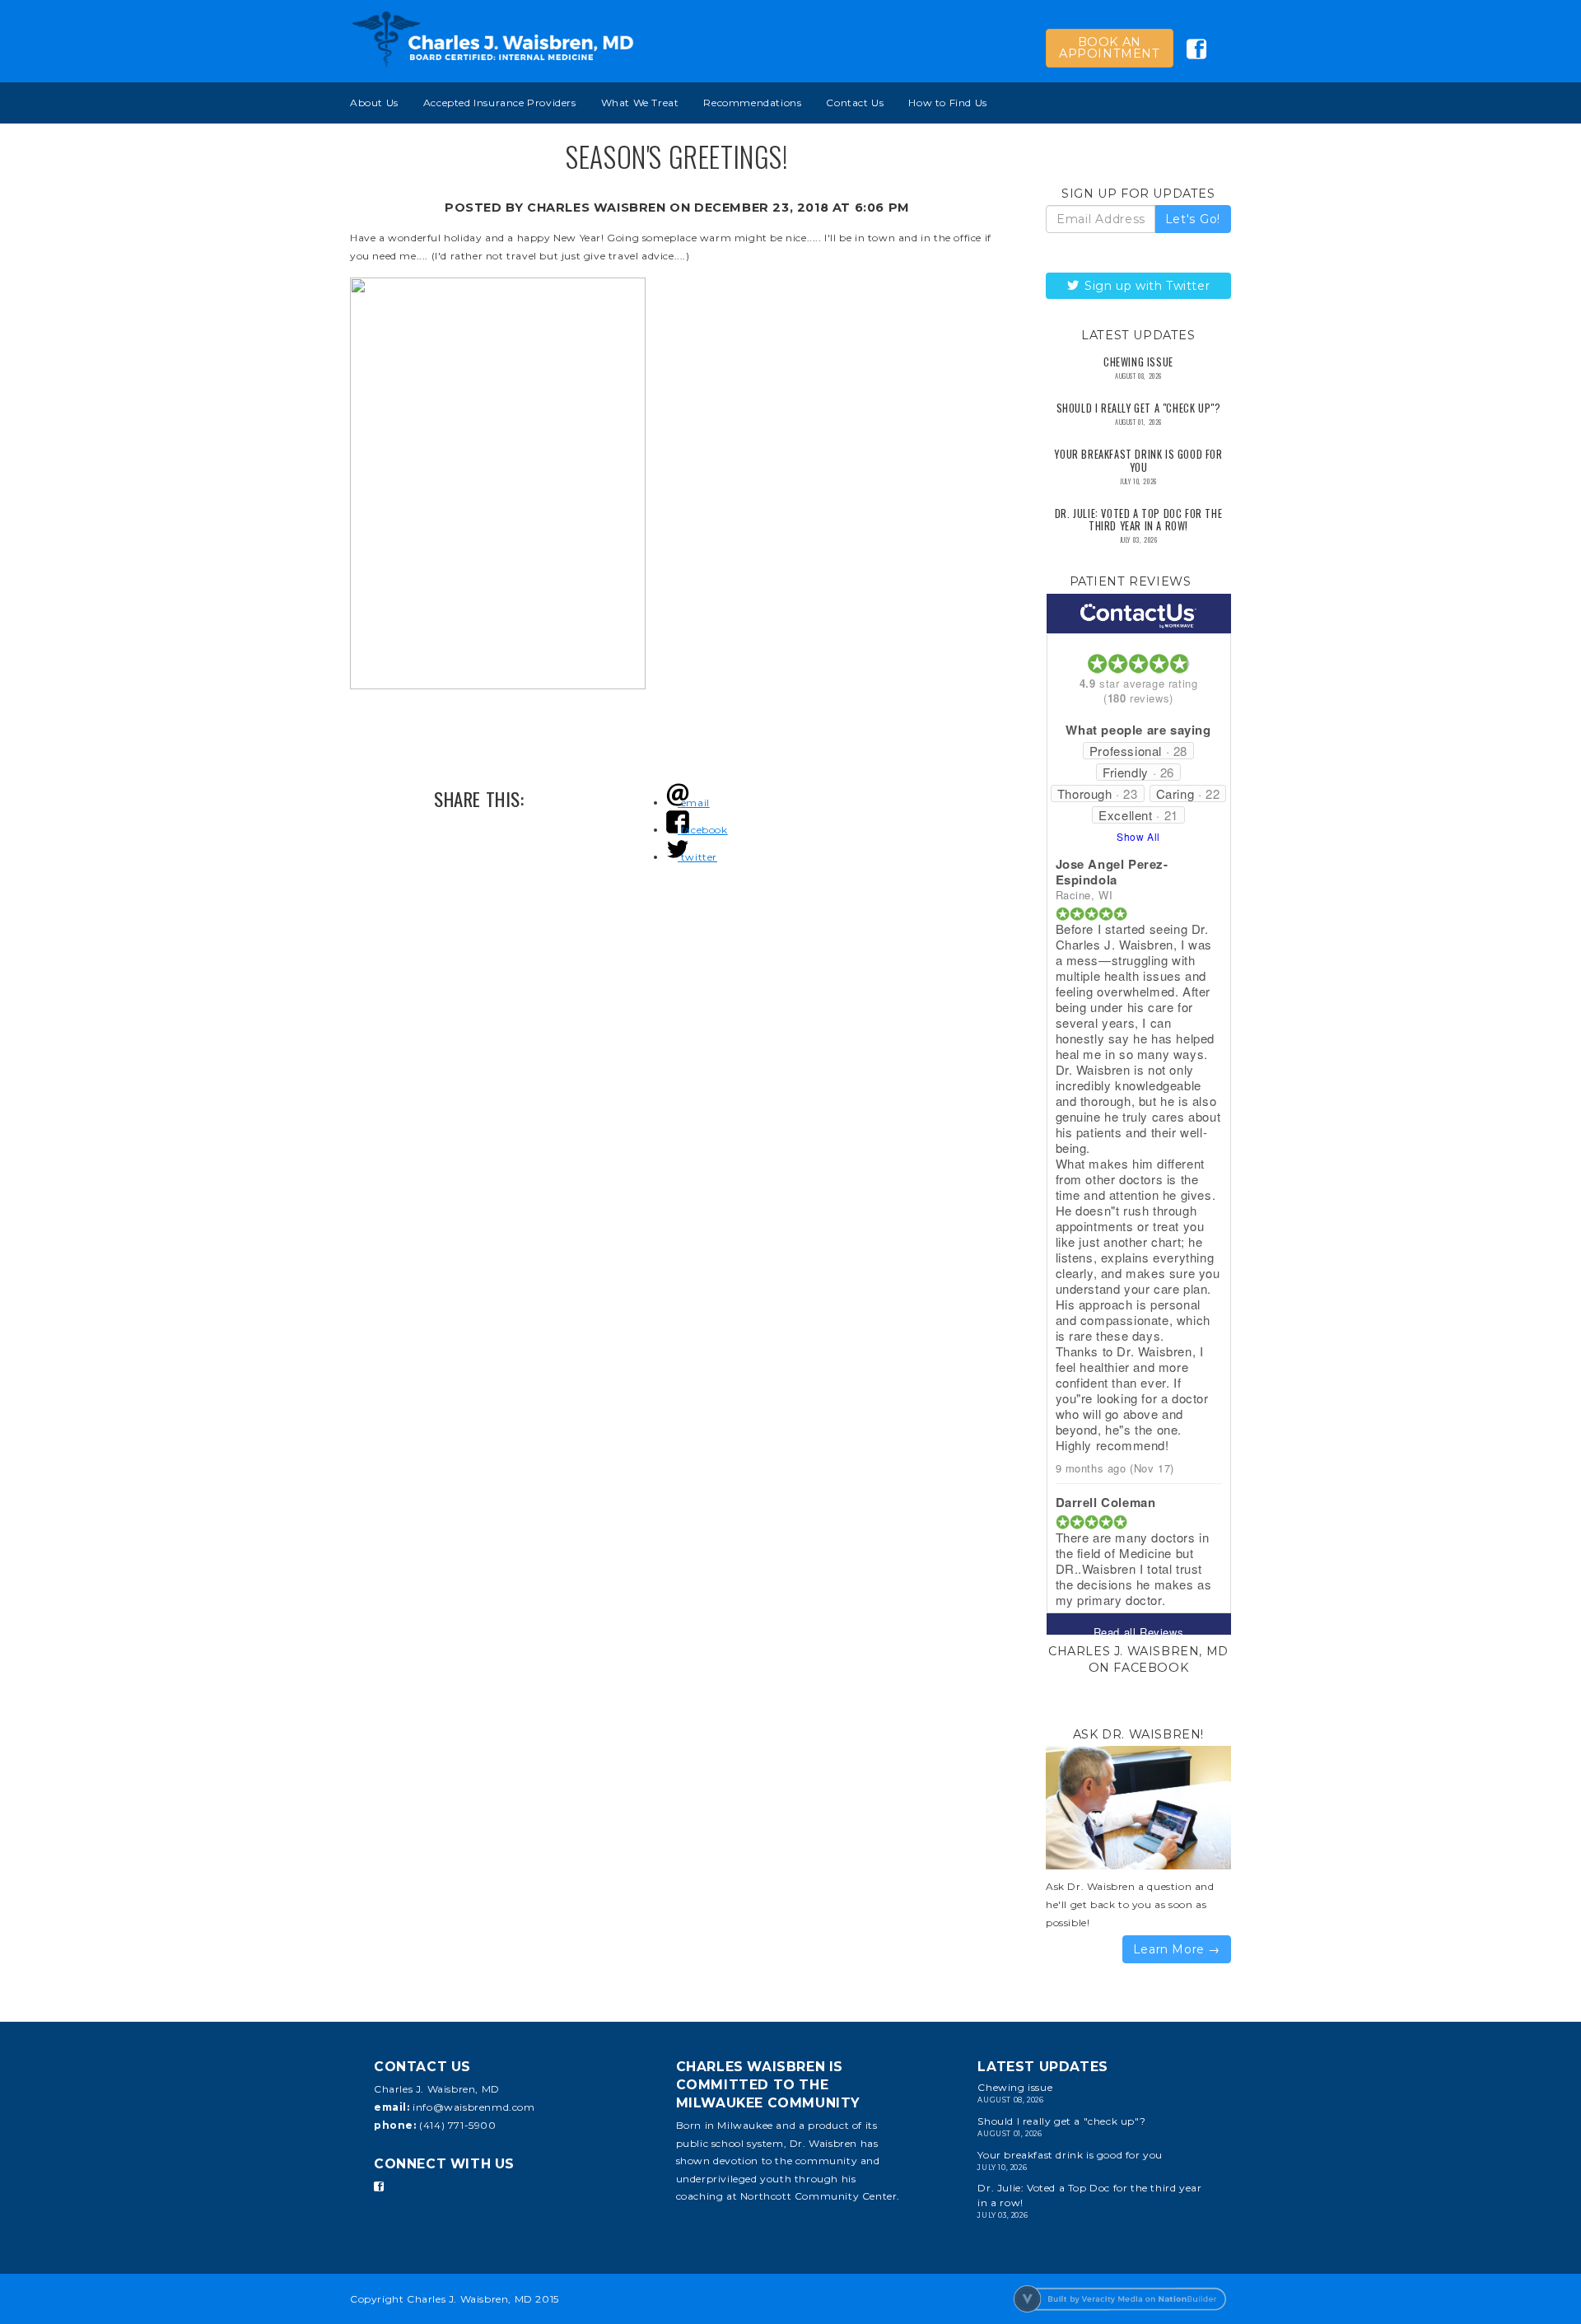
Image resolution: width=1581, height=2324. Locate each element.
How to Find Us (947, 103)
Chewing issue (1138, 362)
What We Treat (640, 103)
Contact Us (855, 103)
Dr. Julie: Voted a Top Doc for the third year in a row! (1138, 520)
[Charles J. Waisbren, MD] (493, 39)
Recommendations (752, 103)
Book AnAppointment (1110, 48)
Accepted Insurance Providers (500, 103)
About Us (374, 103)
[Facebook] (379, 2186)
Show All (1138, 836)
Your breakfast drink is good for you (1138, 460)
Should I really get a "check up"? (1139, 408)
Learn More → (1177, 1949)
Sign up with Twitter (1146, 286)
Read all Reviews (1139, 1632)
